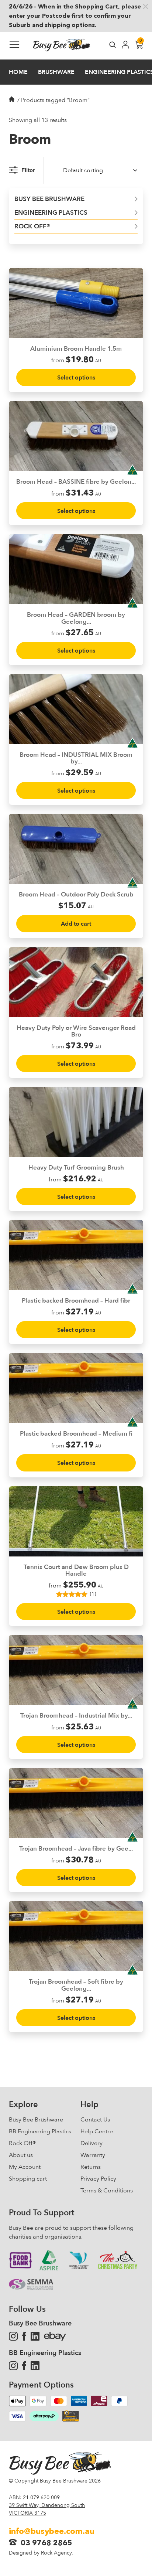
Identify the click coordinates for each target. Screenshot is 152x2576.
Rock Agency (56, 2553)
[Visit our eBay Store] (55, 2336)
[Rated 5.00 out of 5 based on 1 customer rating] (72, 1594)
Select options (76, 378)
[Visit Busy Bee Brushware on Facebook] (24, 2336)
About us (21, 2155)
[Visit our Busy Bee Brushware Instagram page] (13, 2336)
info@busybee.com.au (52, 2532)
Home (18, 72)
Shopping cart (28, 2179)
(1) (93, 1594)
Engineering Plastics (51, 213)
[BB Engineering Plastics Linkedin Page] (35, 2366)
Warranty (93, 2155)
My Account (25, 2167)
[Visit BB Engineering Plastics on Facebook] (24, 2366)
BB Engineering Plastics (40, 2131)
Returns (91, 2167)
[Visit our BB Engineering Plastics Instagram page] (13, 2366)
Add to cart (76, 924)
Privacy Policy (98, 2179)
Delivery (91, 2143)
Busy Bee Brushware (49, 199)
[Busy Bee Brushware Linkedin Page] (35, 2336)
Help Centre (97, 2131)
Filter (27, 170)
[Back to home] (62, 46)
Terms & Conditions (107, 2191)
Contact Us (95, 2120)
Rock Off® (32, 227)
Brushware (56, 72)
